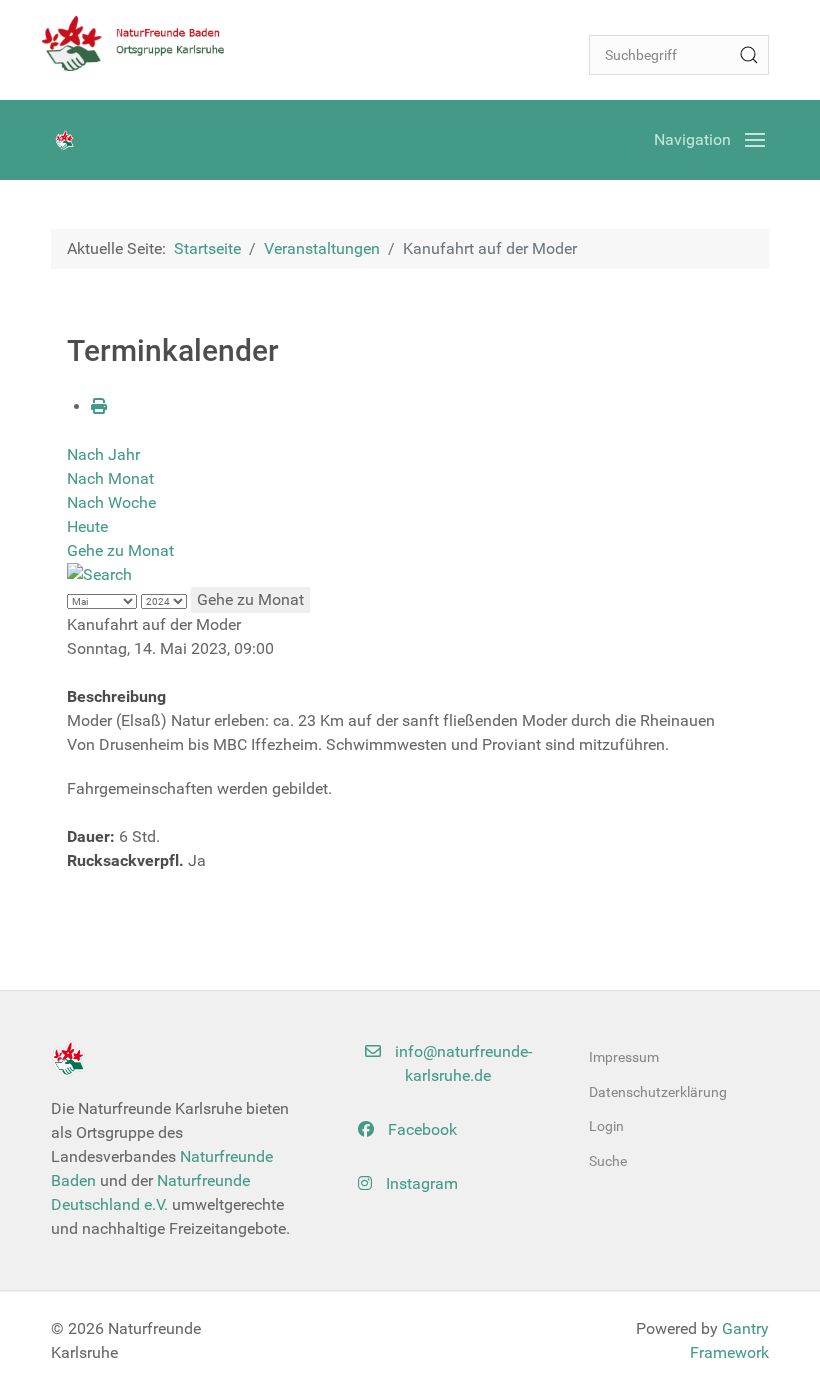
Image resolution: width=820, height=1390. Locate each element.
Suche (608, 1161)
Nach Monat (110, 478)
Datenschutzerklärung (658, 1092)
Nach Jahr (103, 454)
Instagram (420, 1183)
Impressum (624, 1057)
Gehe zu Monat (120, 550)
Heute (87, 526)
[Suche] (749, 55)
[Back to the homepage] (141, 43)
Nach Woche (111, 502)
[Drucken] (99, 406)
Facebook (420, 1129)
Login (606, 1126)
